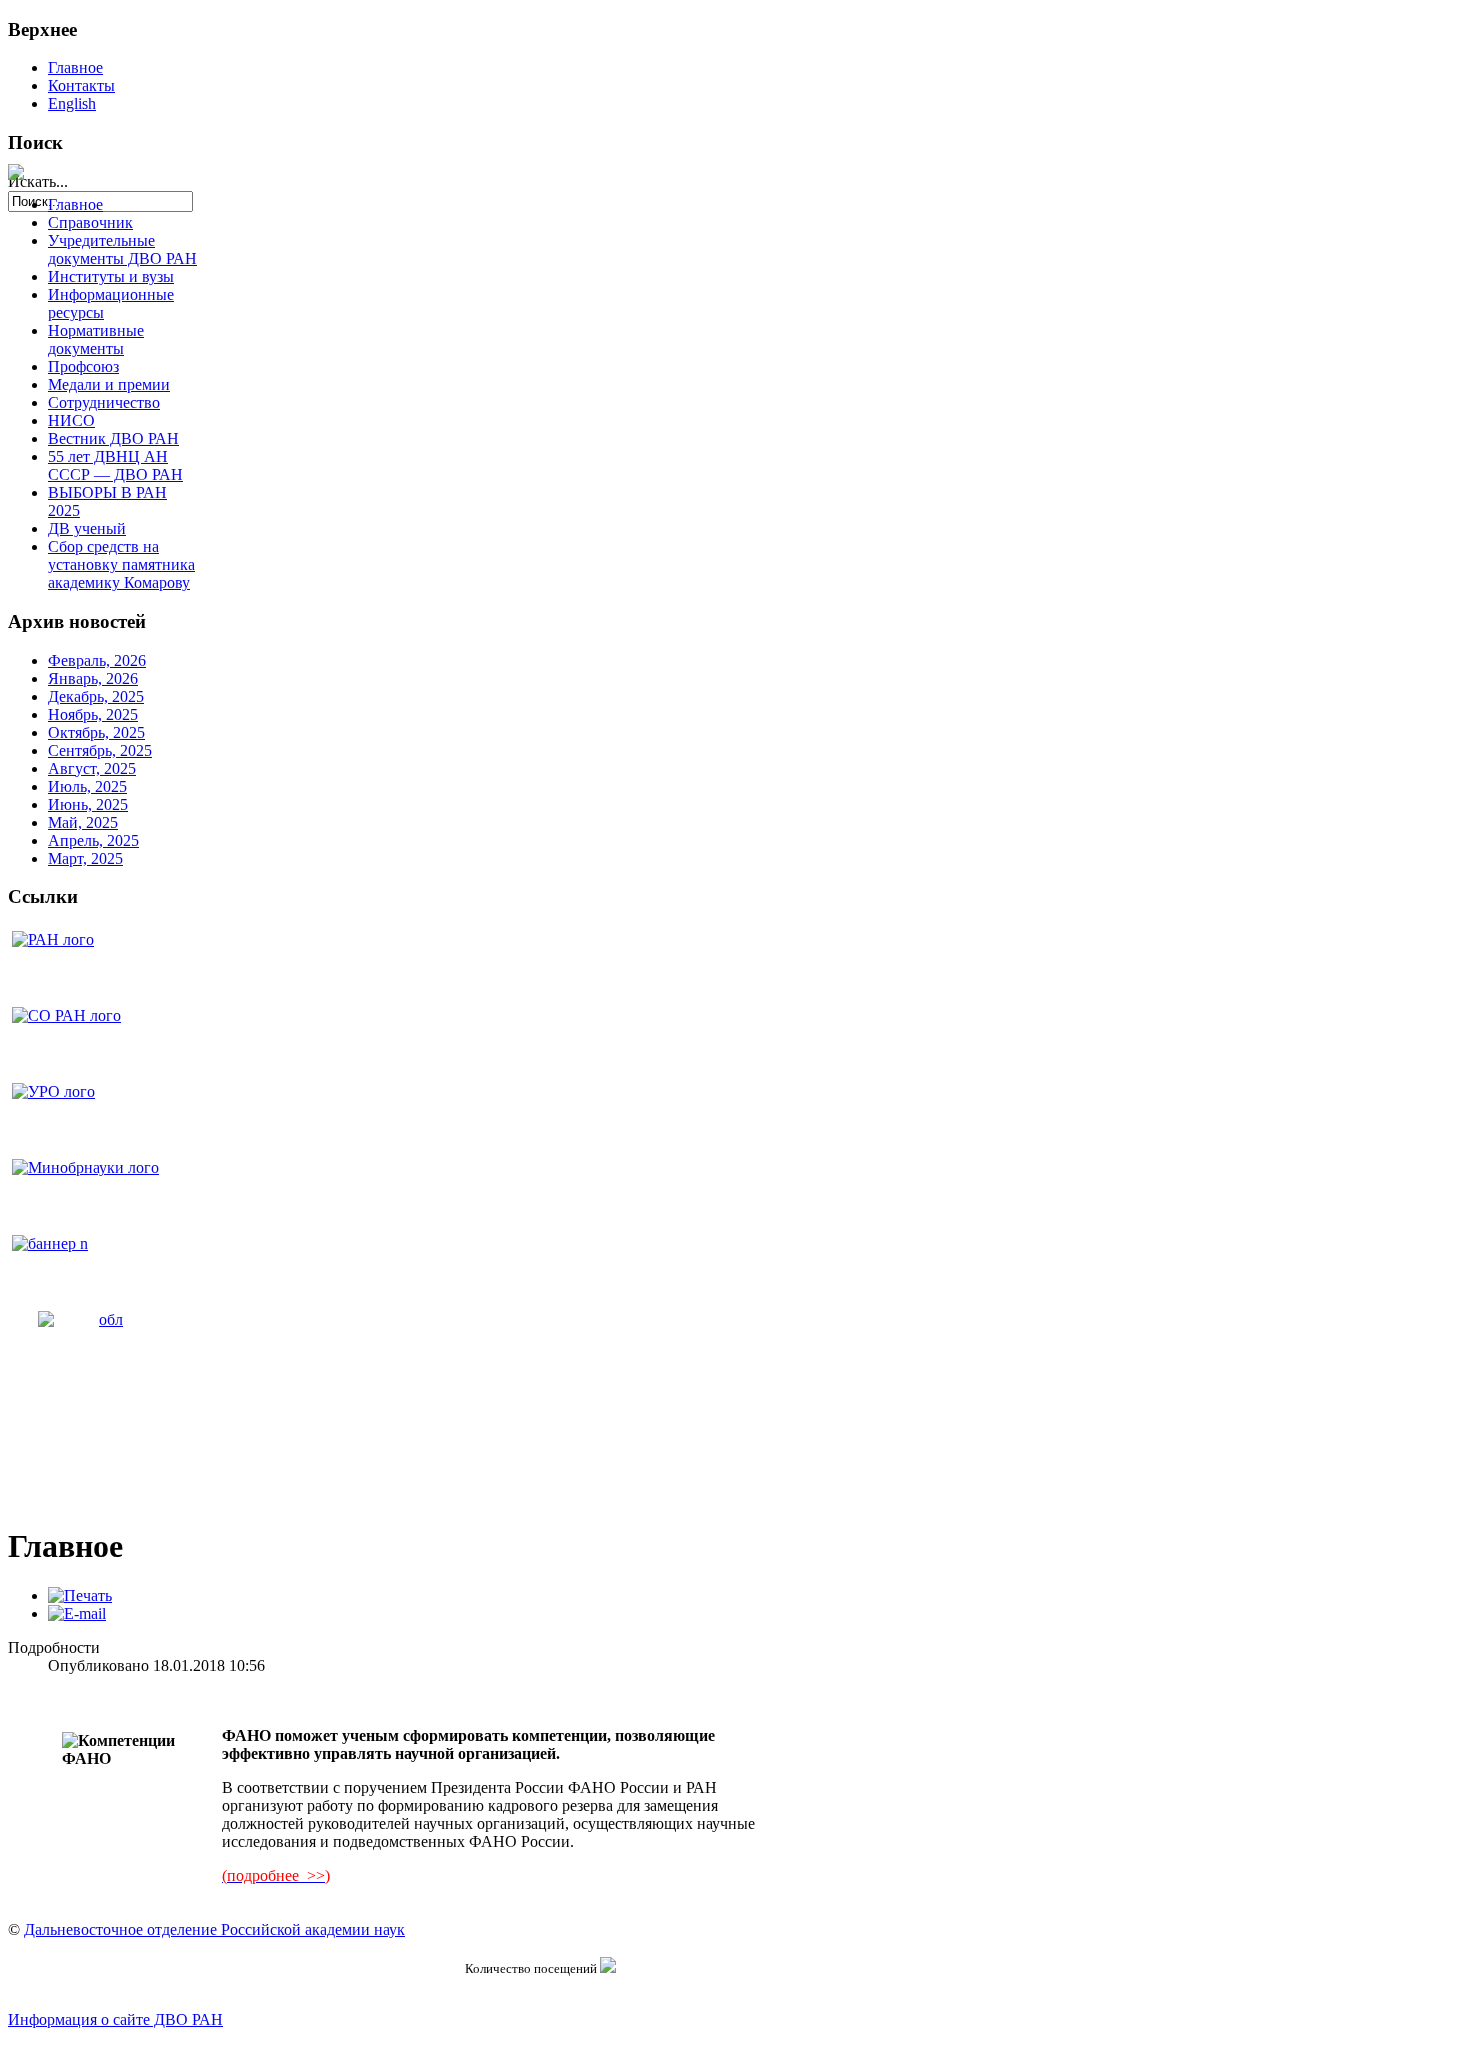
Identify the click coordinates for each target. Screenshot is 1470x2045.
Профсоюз (83, 366)
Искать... (38, 181)
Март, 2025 (85, 858)
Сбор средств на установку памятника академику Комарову (121, 564)
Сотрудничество (104, 402)
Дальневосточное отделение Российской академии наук (214, 1929)
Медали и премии (109, 384)
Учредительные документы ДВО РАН (122, 249)
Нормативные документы (96, 339)
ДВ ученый (87, 528)
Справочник (90, 222)
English (72, 103)
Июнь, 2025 (88, 804)
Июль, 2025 (87, 786)
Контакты (81, 85)
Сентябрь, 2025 (100, 750)
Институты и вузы (111, 276)
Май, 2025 (83, 822)
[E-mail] (77, 1613)
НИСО (71, 420)
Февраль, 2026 (97, 660)
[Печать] (80, 1595)
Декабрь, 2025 (96, 696)
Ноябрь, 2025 (93, 714)
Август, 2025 (92, 768)
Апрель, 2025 (93, 840)
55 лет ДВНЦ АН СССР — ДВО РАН (115, 465)
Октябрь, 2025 (96, 732)
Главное (75, 67)
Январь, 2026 (93, 678)
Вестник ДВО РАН (113, 438)
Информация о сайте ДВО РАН (115, 2019)
